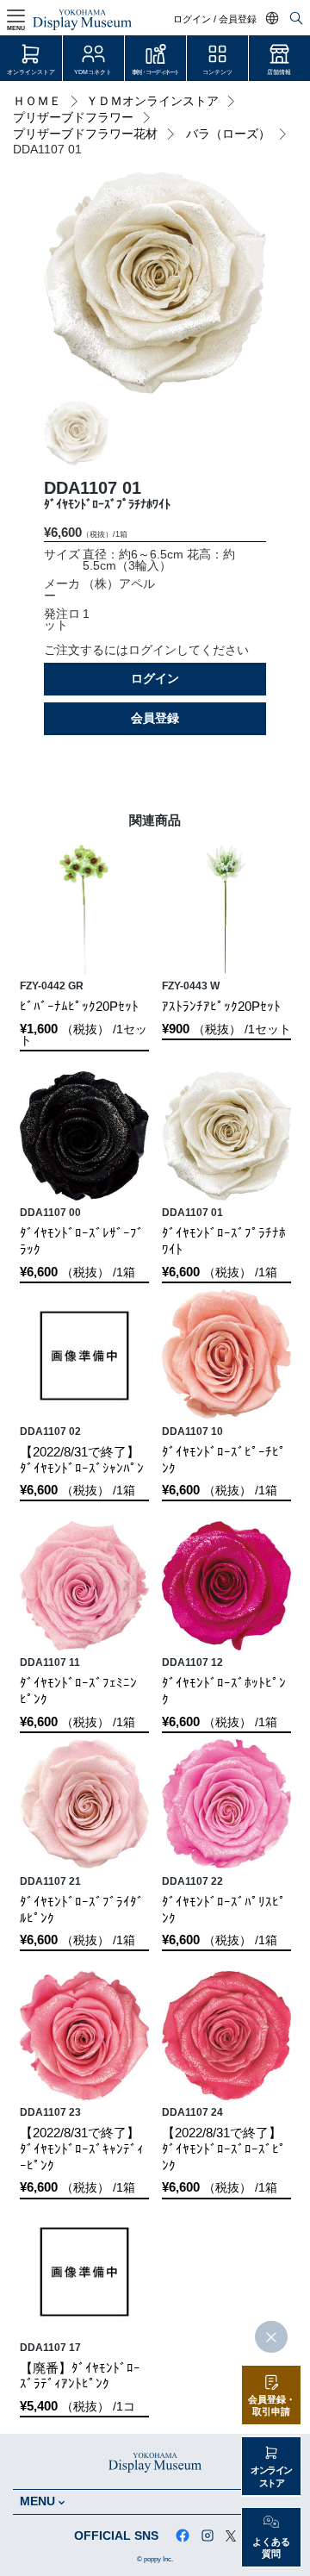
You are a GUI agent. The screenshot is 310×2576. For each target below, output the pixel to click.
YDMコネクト (93, 72)
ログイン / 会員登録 (215, 19)
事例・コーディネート (155, 72)
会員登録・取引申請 (272, 2406)
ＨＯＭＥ (37, 101)
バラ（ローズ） (228, 134)
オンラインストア (31, 72)
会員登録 (155, 718)
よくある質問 (271, 2548)
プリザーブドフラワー (73, 118)
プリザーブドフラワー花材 (85, 134)
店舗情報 (279, 72)
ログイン (155, 679)
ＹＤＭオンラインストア (152, 101)
